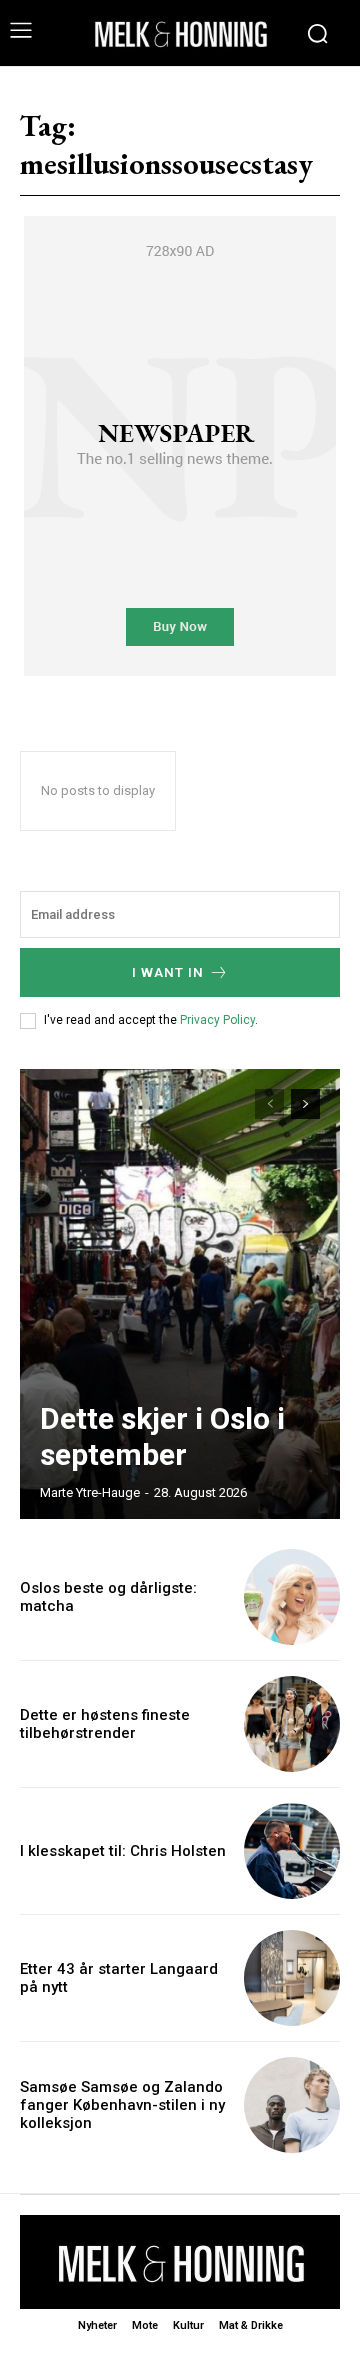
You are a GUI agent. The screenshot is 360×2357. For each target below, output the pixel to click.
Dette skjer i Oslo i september (162, 1436)
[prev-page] (269, 1104)
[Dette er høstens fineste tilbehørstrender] (292, 1724)
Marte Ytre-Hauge (90, 1492)
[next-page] (305, 1104)
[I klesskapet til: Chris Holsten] (292, 1851)
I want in (168, 972)
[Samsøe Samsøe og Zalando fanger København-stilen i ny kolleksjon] (292, 2105)
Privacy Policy (217, 1020)
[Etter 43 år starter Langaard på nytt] (292, 1978)
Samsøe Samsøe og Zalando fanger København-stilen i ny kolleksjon (122, 2105)
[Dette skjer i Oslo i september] (180, 1294)
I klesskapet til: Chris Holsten (123, 1851)
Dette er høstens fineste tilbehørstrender (105, 1724)
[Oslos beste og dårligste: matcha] (292, 1597)
